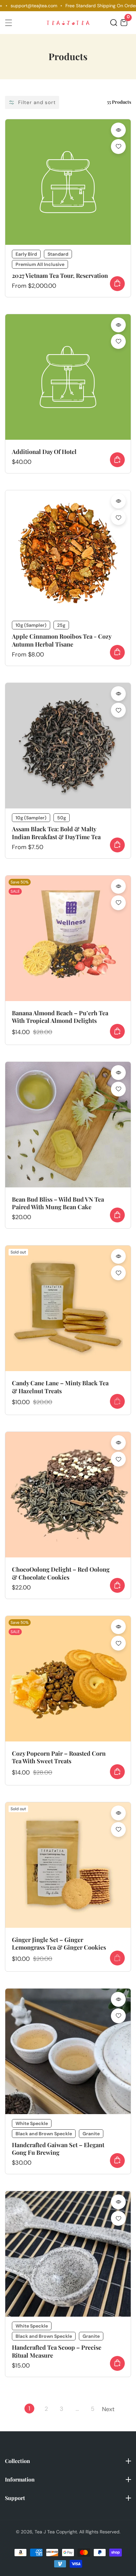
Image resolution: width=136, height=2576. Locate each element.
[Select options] (118, 130)
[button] (114, 23)
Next (108, 2409)
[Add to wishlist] (118, 147)
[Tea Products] (68, 182)
